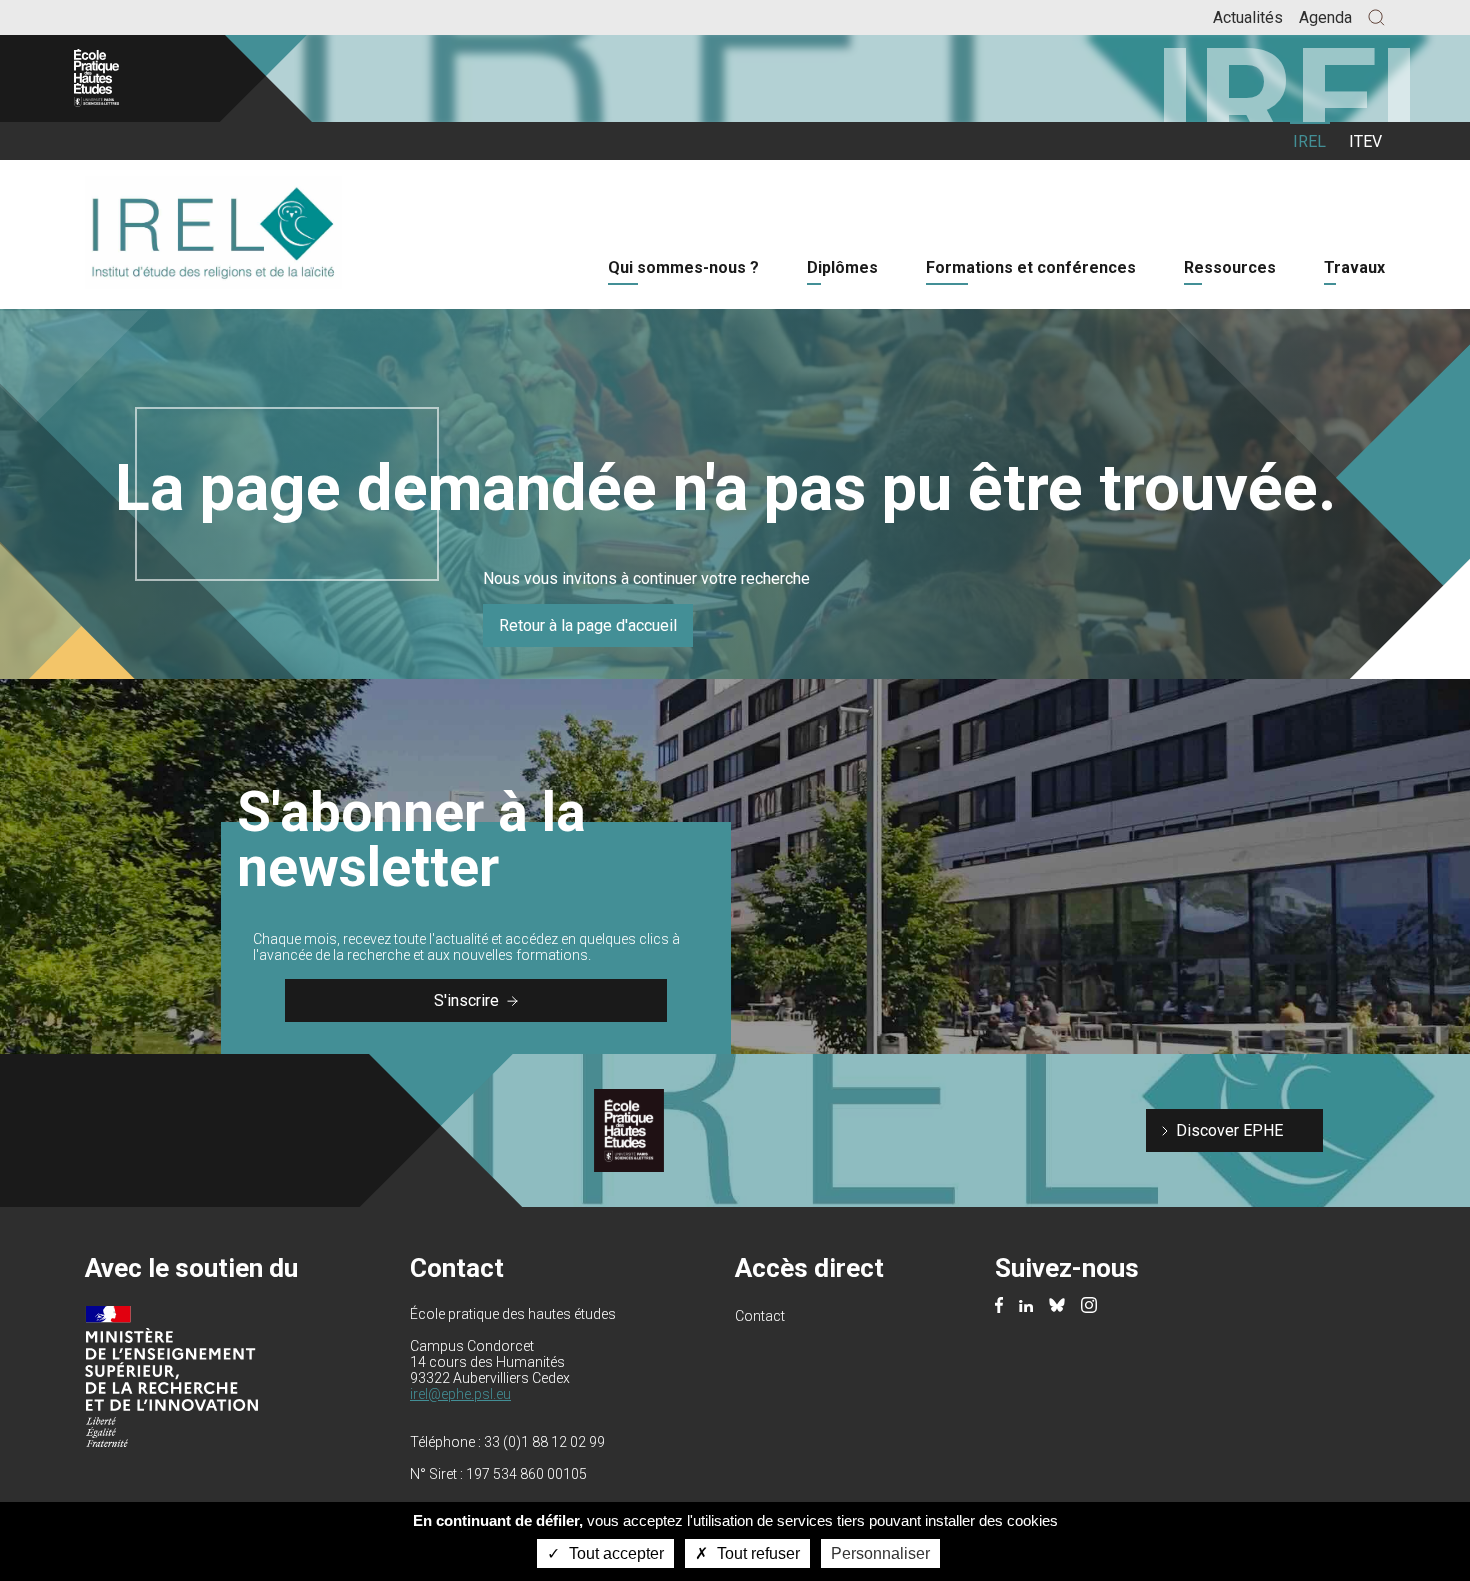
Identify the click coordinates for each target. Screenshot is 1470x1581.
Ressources (1230, 267)
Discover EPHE (1229, 1130)
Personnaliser (880, 1553)
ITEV (1365, 141)
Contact (760, 1316)
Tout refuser (756, 1553)
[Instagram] (1089, 1307)
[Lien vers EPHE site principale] (133, 78)
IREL (1309, 141)
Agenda (1325, 17)
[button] (1376, 17)
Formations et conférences (1031, 267)
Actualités (1248, 17)
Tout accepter (614, 1553)
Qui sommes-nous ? (683, 267)
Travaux (1354, 267)
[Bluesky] (1057, 1306)
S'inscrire (466, 1000)
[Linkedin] (1026, 1306)
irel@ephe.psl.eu (460, 1394)
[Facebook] (999, 1307)
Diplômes (842, 267)
